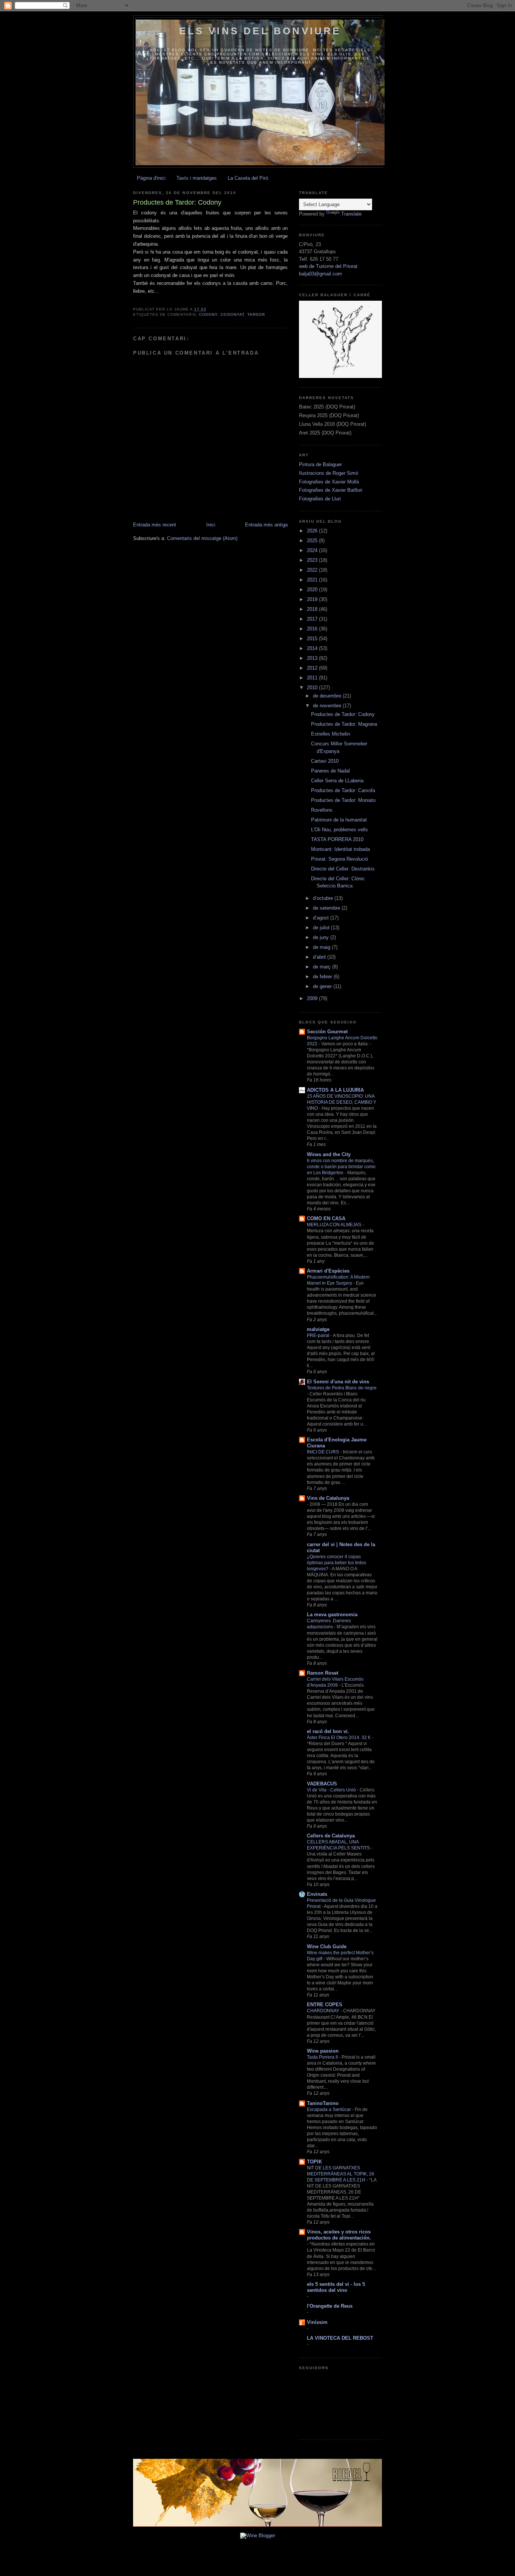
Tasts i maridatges (197, 178)
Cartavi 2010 (325, 761)
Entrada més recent (155, 525)
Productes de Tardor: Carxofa (343, 790)
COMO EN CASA (326, 1218)
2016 (313, 629)
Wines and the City (329, 1154)
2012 (313, 668)
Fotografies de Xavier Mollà (329, 482)
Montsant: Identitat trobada (340, 849)
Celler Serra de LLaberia (337, 781)
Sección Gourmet (327, 1032)
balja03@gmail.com (320, 274)
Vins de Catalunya (328, 1498)
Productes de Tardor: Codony (343, 714)
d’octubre (324, 898)
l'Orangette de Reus (330, 2306)
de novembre (328, 706)
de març (323, 967)
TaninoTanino (323, 2103)
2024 (313, 550)
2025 (313, 541)
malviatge (318, 1329)
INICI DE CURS (323, 1452)
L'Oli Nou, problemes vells (340, 830)
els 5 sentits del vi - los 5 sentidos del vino (336, 2287)
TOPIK (314, 2162)
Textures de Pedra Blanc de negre (342, 1388)
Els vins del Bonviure (260, 31)
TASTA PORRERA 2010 (337, 839)
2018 (313, 609)
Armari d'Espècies (328, 1271)
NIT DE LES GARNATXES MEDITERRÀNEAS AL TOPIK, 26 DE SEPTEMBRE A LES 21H (341, 2174)
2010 (313, 688)
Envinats (317, 1894)
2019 (313, 599)
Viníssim (317, 2322)
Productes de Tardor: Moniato (343, 800)
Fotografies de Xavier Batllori (331, 490)
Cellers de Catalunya (331, 1836)
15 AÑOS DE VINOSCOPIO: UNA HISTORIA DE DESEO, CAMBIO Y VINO (342, 1102)
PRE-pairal (319, 1335)
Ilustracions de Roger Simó (329, 473)
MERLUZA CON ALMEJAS (335, 1225)
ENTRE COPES (325, 2005)
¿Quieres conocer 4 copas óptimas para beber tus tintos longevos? (336, 1563)
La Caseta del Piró (248, 178)
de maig (322, 947)
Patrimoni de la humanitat (339, 820)
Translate (351, 214)
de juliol (322, 928)
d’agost (322, 918)
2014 (313, 648)
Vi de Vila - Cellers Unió (332, 1790)
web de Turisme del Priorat (328, 266)
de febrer (323, 977)
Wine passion (323, 2051)
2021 (313, 580)
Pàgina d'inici (151, 178)
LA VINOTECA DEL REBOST (340, 2338)
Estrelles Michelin (330, 734)
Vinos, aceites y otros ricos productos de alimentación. (339, 2235)
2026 (313, 531)
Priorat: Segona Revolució (340, 859)
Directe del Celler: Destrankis (343, 869)
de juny (322, 937)
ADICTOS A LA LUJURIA (335, 1090)
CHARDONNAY (324, 2011)
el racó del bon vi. (328, 1731)
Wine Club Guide (327, 1947)
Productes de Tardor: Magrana (344, 724)
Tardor (256, 314)
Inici (211, 525)
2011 (313, 678)
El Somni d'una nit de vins (338, 1382)
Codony (208, 314)
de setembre (327, 908)
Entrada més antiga (266, 525)
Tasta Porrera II (323, 2057)
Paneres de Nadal (330, 771)
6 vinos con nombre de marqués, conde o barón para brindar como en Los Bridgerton (341, 1167)
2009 (313, 998)
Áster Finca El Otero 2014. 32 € (339, 1738)
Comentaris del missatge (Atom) (202, 538)
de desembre (328, 696)
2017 (313, 619)
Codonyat (232, 314)
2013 (313, 658)
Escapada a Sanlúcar (330, 2109)
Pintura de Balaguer (320, 464)
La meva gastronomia (332, 1615)
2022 (313, 570)
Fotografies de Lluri (320, 499)
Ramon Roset (323, 1673)
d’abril (320, 957)
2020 (313, 590)
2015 (313, 639)
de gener (323, 986)
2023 (313, 560)
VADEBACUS (322, 1784)
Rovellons (322, 810)
